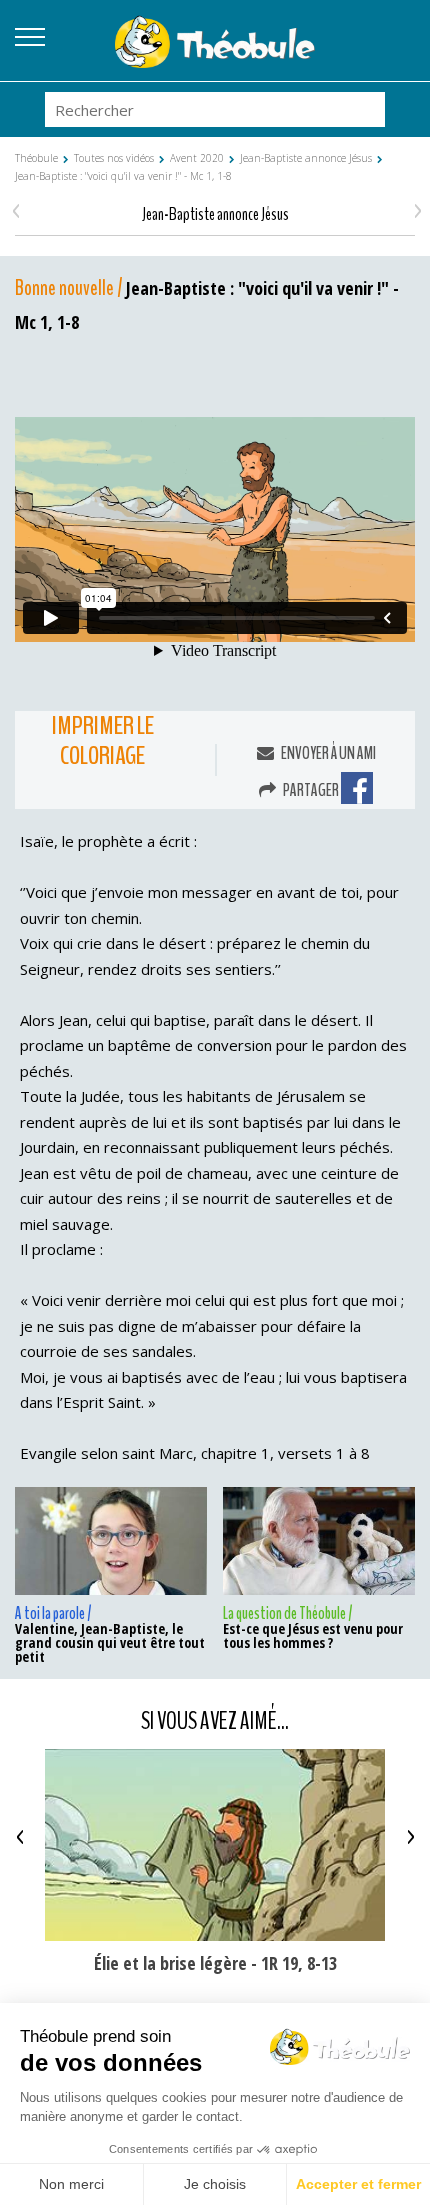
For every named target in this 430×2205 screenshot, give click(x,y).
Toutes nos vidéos (114, 158)
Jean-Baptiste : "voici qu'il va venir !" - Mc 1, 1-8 (123, 176)
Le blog (400, 31)
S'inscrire (400, 55)
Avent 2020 (197, 158)
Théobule (36, 158)
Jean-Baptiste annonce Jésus (306, 158)
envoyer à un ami (327, 753)
